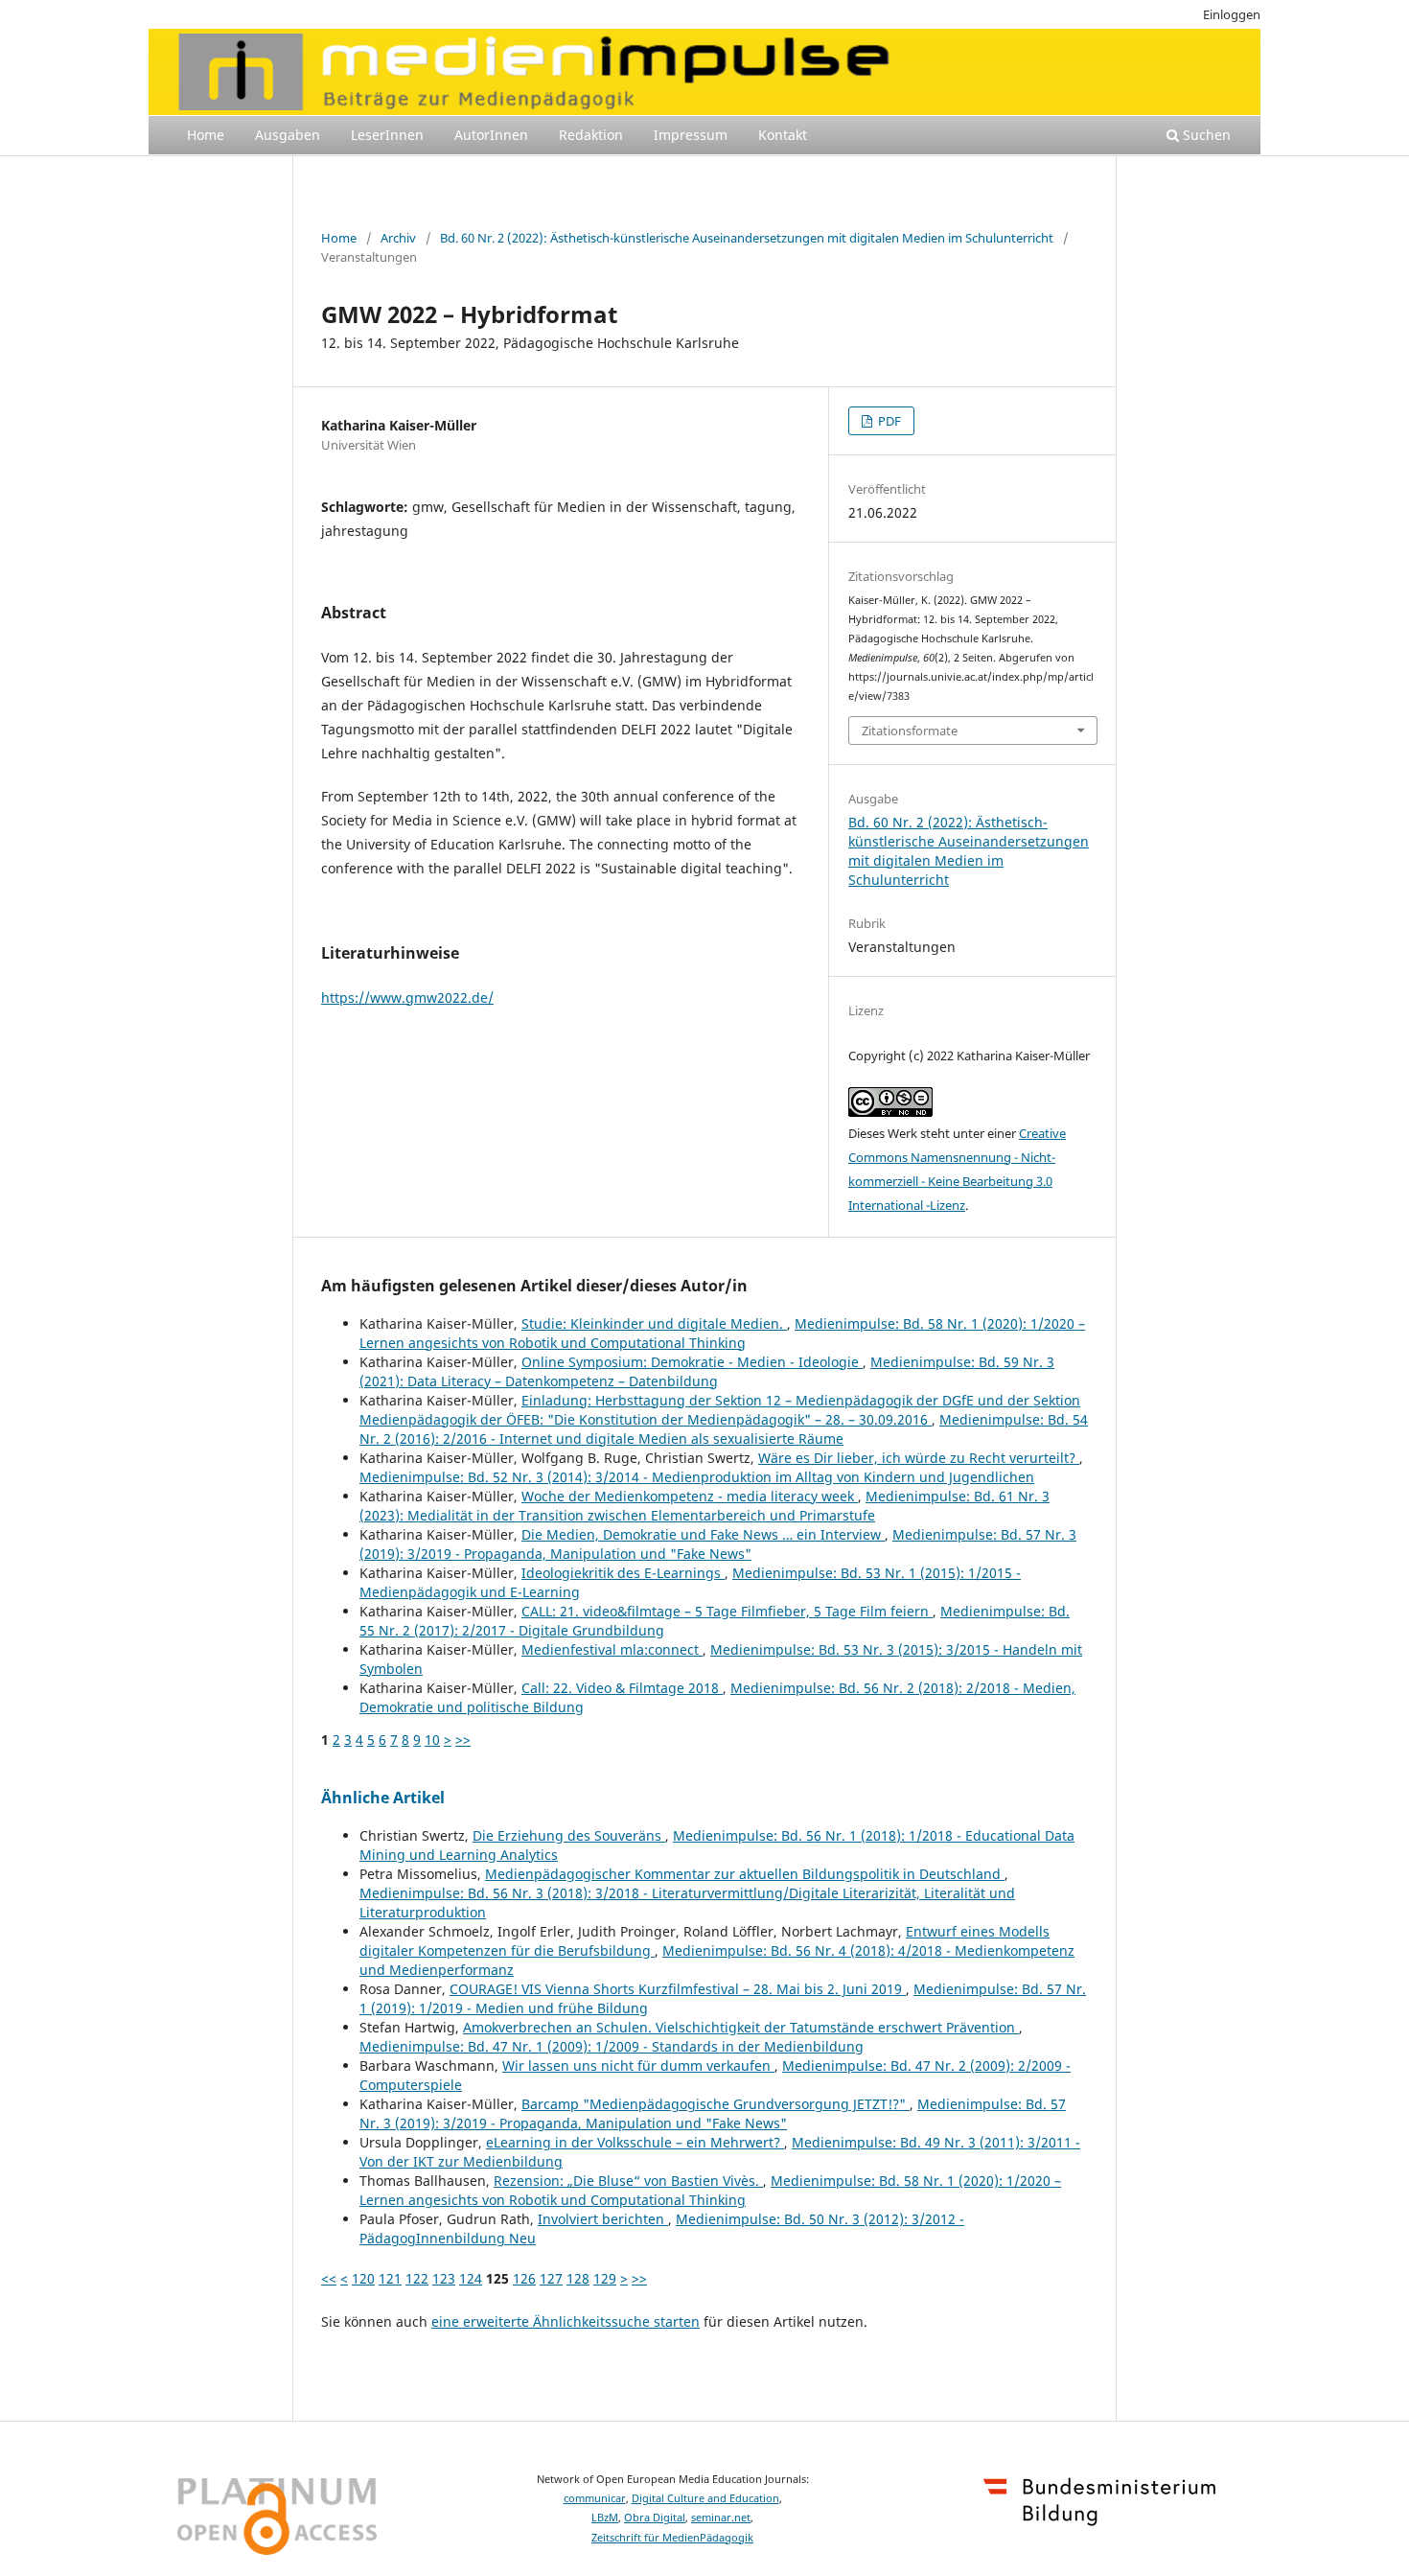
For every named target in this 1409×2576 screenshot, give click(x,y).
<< (329, 2278)
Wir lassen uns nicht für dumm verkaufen (638, 2065)
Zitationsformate (910, 731)
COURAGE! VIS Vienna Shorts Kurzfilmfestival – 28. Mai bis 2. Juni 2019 (678, 1989)
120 (363, 2278)
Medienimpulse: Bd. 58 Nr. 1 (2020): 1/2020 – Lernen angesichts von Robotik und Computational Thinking (722, 1333)
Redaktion (591, 135)
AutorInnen (491, 135)
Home (206, 135)
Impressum (691, 135)
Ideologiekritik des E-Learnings (623, 1573)
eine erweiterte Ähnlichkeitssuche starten (566, 2321)
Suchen (1205, 135)
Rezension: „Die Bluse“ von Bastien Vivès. (628, 2181)
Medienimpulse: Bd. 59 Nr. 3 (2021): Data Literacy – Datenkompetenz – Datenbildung (707, 1371)
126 (524, 2278)
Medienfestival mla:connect (612, 1649)
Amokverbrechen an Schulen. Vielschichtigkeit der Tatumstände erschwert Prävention (741, 2027)
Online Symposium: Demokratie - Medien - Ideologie (692, 1362)
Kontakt (783, 135)
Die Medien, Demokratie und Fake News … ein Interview (703, 1534)
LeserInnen (387, 135)
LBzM (605, 2518)
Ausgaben (288, 135)
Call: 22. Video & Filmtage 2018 (622, 1688)
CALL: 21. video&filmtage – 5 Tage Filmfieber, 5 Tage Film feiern (727, 1611)
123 (444, 2278)
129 (605, 2278)
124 (471, 2278)
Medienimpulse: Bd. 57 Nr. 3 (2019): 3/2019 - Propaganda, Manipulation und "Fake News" (718, 1544)
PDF (888, 421)
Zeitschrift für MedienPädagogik (672, 2538)
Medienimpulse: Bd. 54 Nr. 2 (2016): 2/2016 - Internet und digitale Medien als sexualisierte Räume (724, 1429)
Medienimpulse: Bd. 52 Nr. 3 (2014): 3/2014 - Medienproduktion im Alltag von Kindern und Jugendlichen (697, 1477)
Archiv (398, 238)
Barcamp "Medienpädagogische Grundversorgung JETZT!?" (716, 2104)
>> (463, 1740)
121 (390, 2278)
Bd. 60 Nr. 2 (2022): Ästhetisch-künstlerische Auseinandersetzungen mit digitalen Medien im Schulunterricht (747, 238)
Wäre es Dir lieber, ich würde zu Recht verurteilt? (919, 1458)
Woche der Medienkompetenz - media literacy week (690, 1496)
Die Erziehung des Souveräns (569, 1835)
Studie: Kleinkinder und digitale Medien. (654, 1323)
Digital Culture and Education (705, 2498)
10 (432, 1740)
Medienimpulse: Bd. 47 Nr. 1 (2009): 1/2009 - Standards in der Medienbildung (612, 2046)
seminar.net (721, 2518)
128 (578, 2278)
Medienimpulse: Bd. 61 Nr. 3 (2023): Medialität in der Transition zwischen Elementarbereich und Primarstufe (704, 1506)
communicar (595, 2498)
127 (551, 2278)
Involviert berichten (603, 2219)
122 (417, 2278)
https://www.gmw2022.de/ (407, 998)
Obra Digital (655, 2518)
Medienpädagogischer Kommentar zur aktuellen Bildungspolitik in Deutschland (745, 1874)
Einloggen (1232, 14)
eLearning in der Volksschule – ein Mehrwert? (635, 2142)
